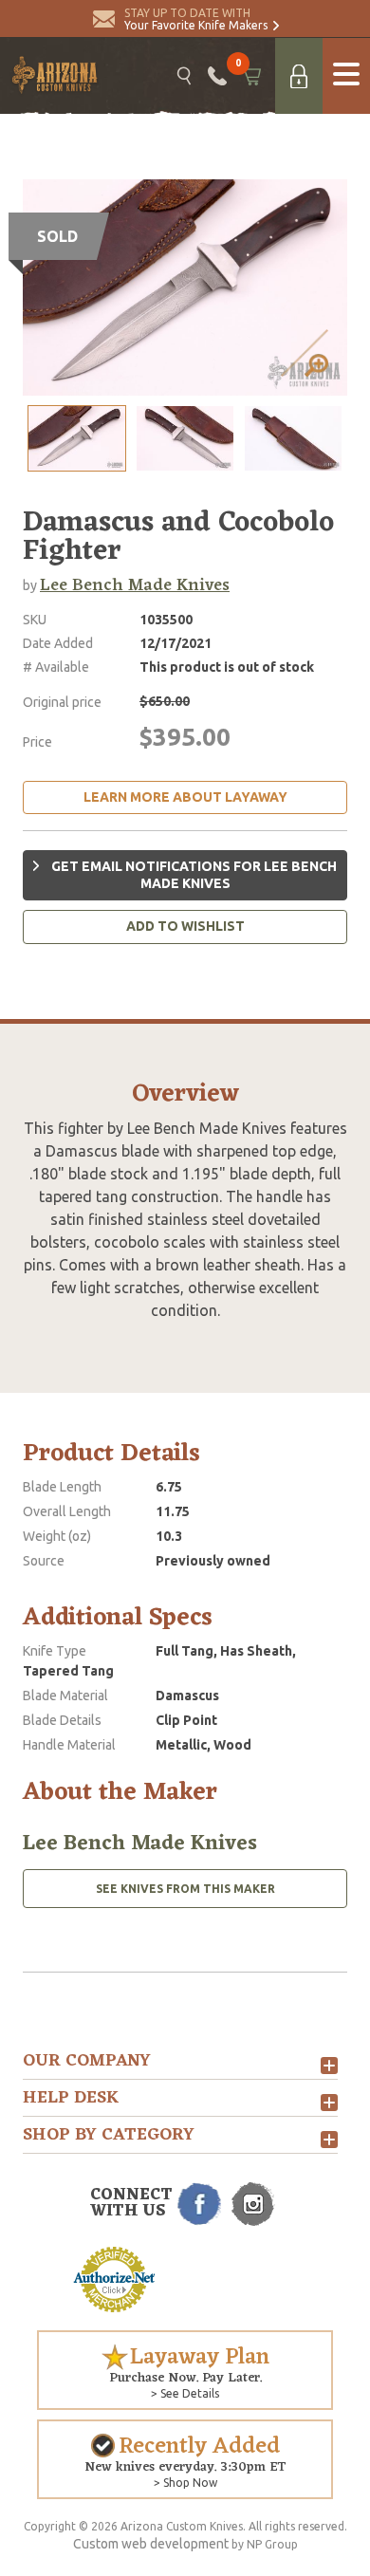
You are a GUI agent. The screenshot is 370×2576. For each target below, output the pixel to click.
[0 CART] (251, 76)
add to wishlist (185, 926)
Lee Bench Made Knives (135, 585)
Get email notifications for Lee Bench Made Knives (193, 875)
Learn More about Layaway (185, 797)
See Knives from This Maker (185, 1889)
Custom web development (151, 2544)
